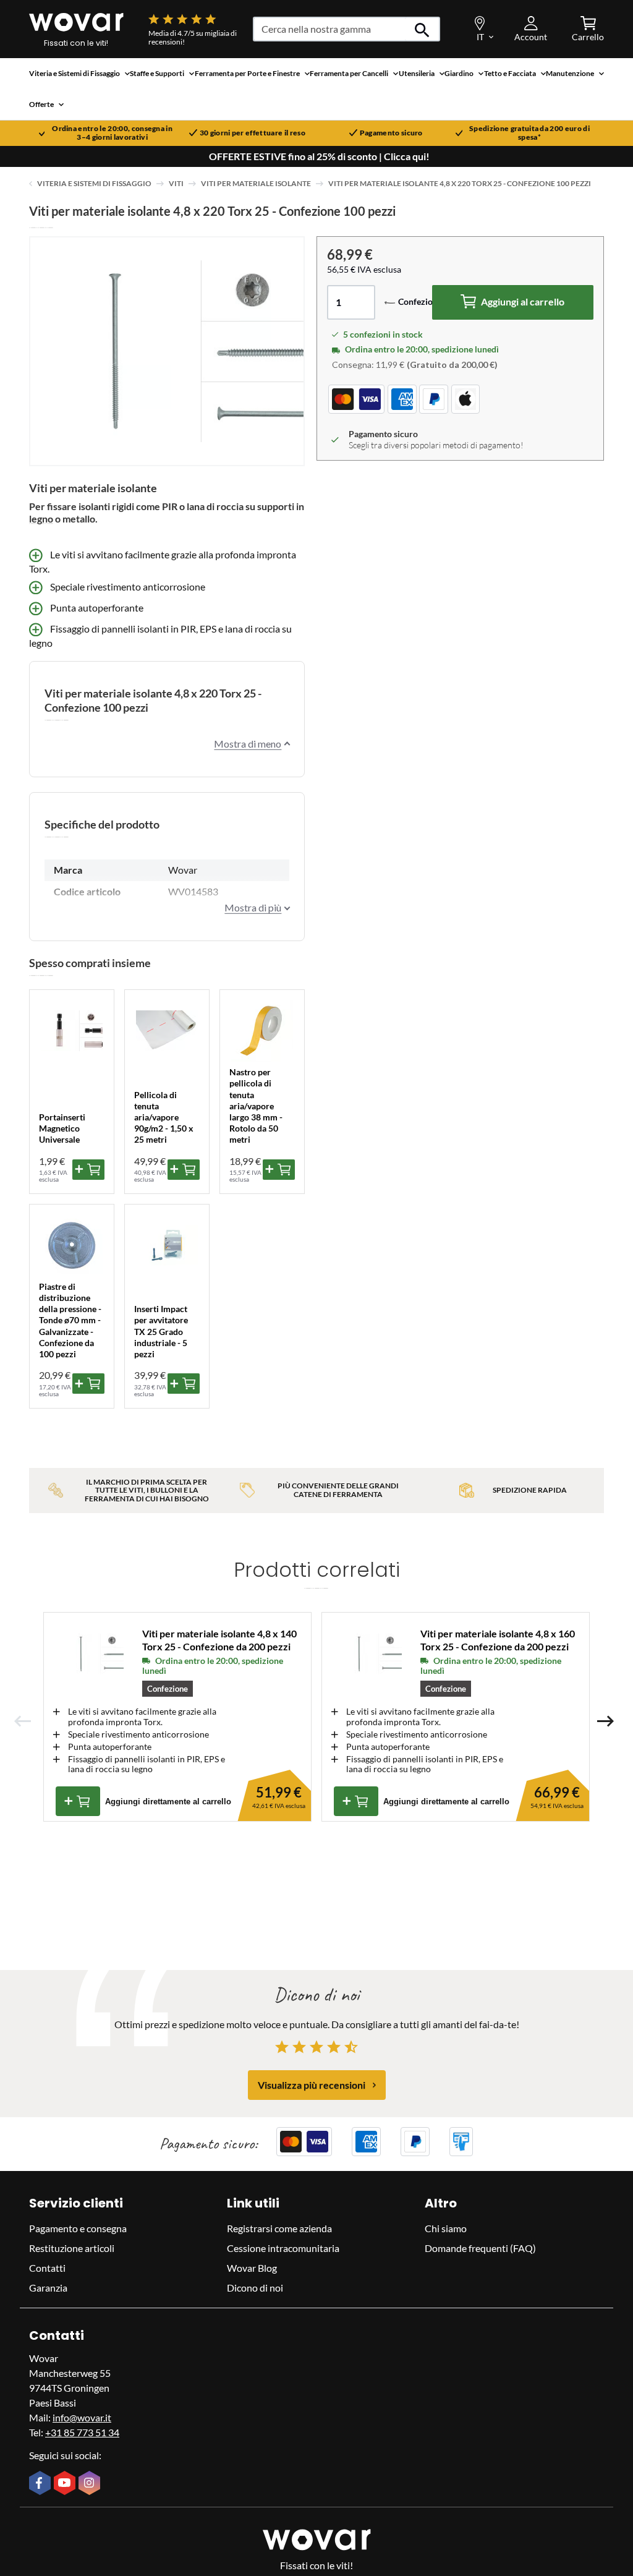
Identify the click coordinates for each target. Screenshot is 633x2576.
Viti (176, 183)
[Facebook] (41, 2484)
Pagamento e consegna (78, 2228)
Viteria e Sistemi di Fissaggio (94, 183)
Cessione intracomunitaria (283, 2248)
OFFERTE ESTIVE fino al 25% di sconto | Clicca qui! (319, 156)
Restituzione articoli (72, 2248)
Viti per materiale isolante (256, 183)
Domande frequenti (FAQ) (480, 2248)
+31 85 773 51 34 (82, 2432)
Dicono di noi (255, 2288)
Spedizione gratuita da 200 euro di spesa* (529, 133)
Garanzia (48, 2288)
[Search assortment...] (423, 29)
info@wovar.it (82, 2417)
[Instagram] (91, 2484)
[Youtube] (66, 2484)
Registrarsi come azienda (279, 2228)
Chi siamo (446, 2228)
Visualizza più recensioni (312, 2085)
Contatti (47, 2268)
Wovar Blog (252, 2268)
